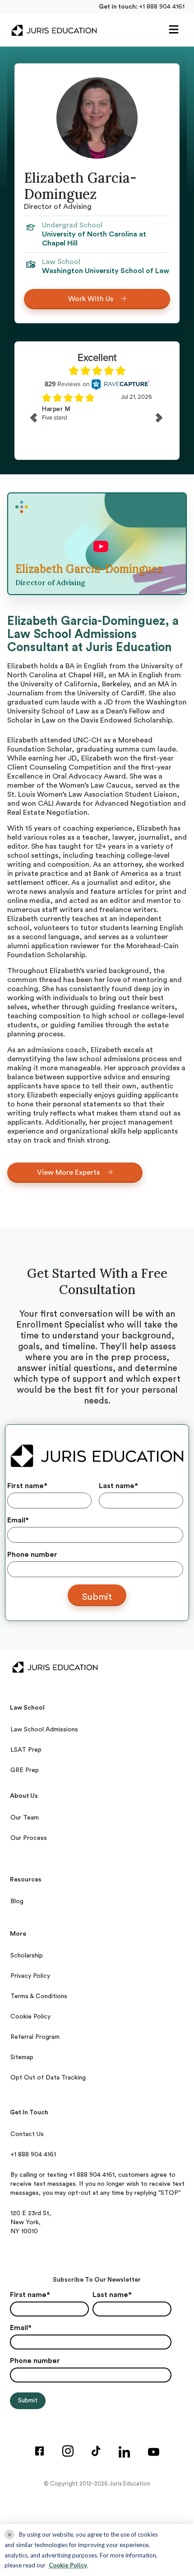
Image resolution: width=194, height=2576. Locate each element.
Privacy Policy (30, 1976)
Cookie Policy (30, 2017)
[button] (174, 30)
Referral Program (35, 2037)
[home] (52, 30)
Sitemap (22, 2057)
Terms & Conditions (39, 1996)
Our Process (29, 1838)
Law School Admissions (44, 1730)
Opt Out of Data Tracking (48, 2078)
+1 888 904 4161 (162, 7)
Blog (17, 1901)
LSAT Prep (26, 1750)
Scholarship (27, 1956)
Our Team (25, 1818)
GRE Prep (25, 1770)
